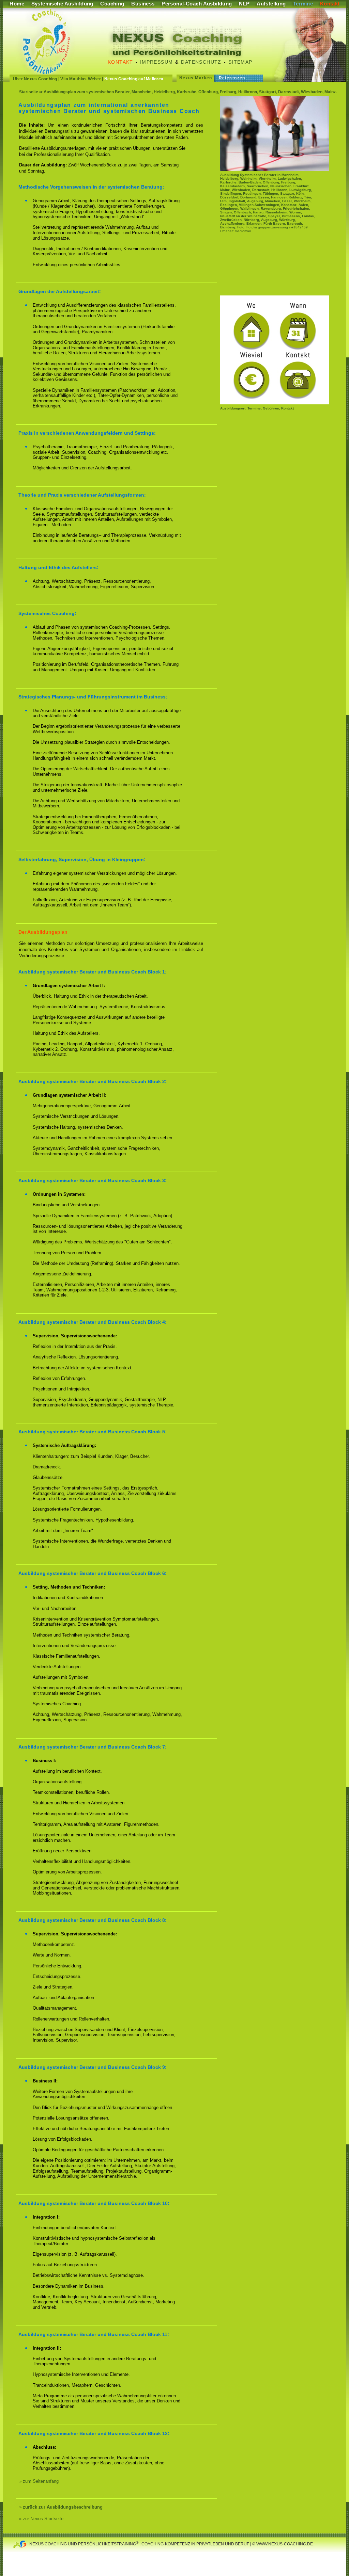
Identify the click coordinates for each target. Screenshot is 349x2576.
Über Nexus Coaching (35, 79)
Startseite (29, 92)
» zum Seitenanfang (39, 2481)
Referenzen (232, 78)
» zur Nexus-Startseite (41, 2519)
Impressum (157, 62)
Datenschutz (201, 62)
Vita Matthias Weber (81, 79)
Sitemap (240, 62)
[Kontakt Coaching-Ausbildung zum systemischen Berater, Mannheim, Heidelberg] (275, 403)
